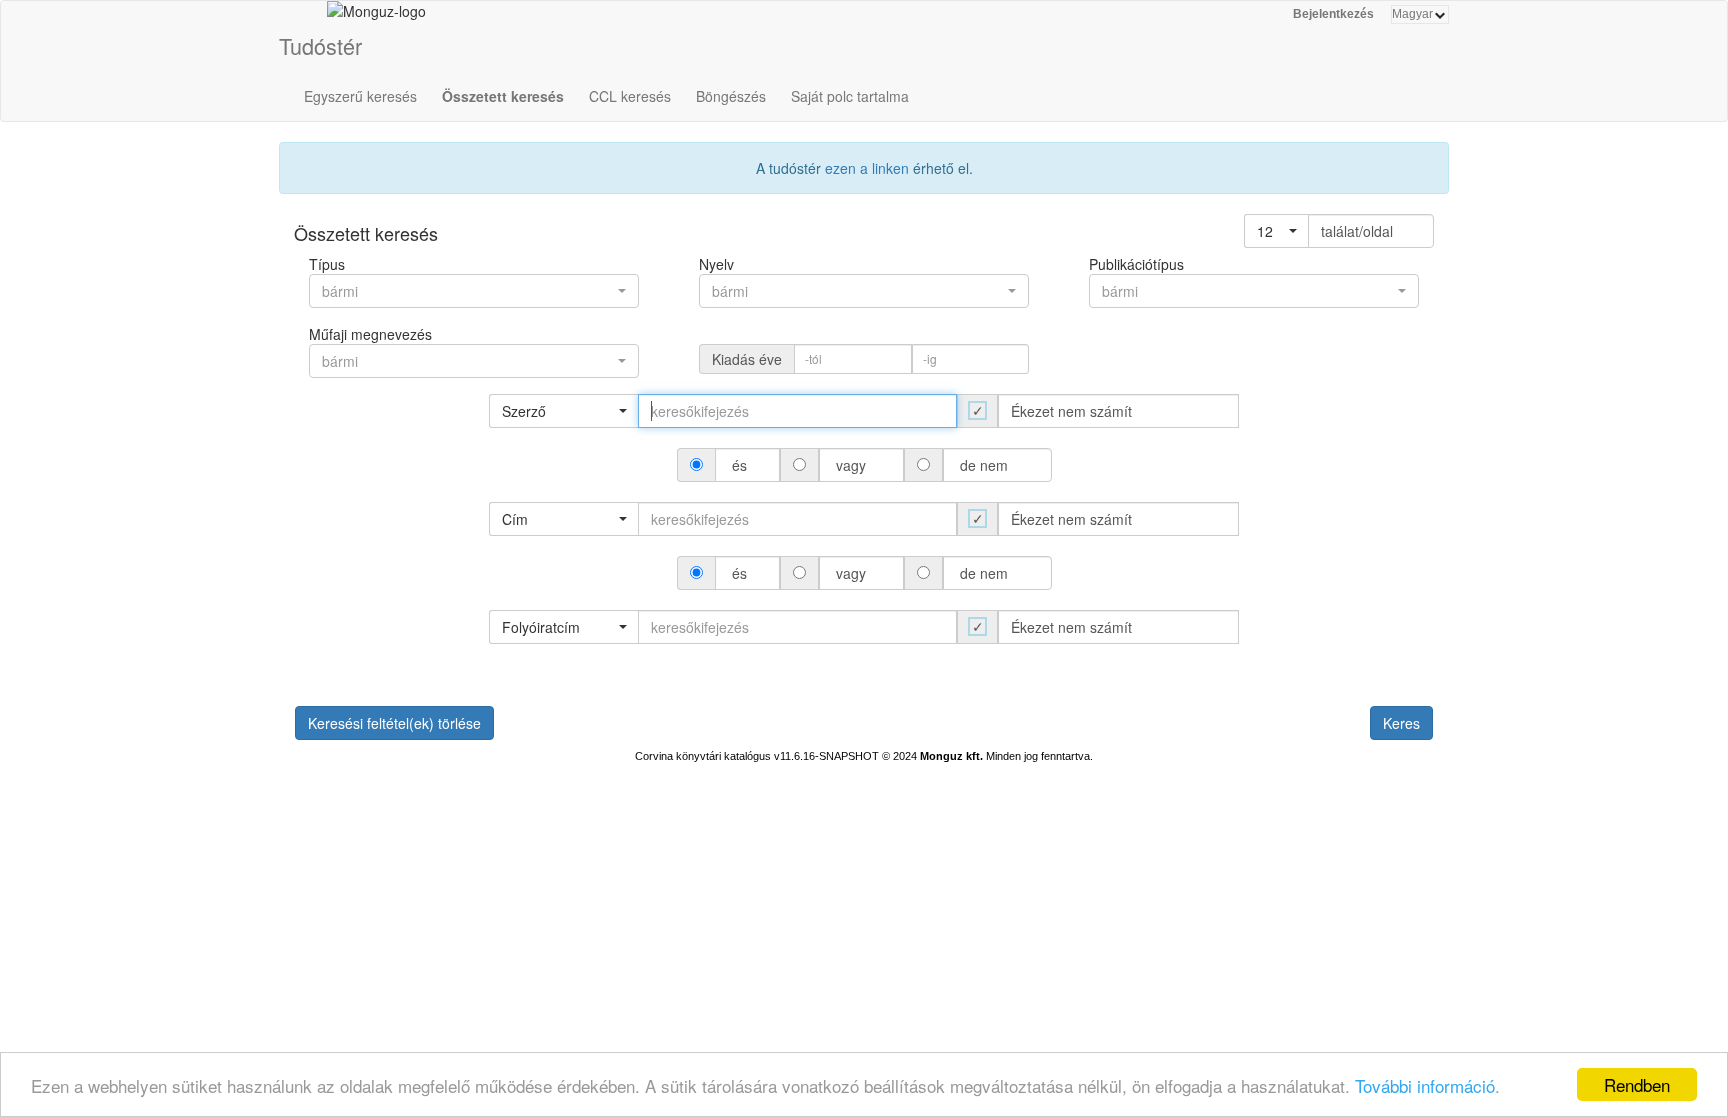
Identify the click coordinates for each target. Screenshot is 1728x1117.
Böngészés (731, 96)
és (739, 465)
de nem (984, 465)
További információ (1425, 1085)
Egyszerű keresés (360, 96)
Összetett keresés (503, 96)
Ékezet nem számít (1071, 411)
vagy (851, 465)
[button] (1276, 231)
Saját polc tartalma (850, 96)
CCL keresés (630, 96)
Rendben (1637, 1084)
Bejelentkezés (1333, 14)
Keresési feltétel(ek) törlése (394, 723)
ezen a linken (867, 168)
